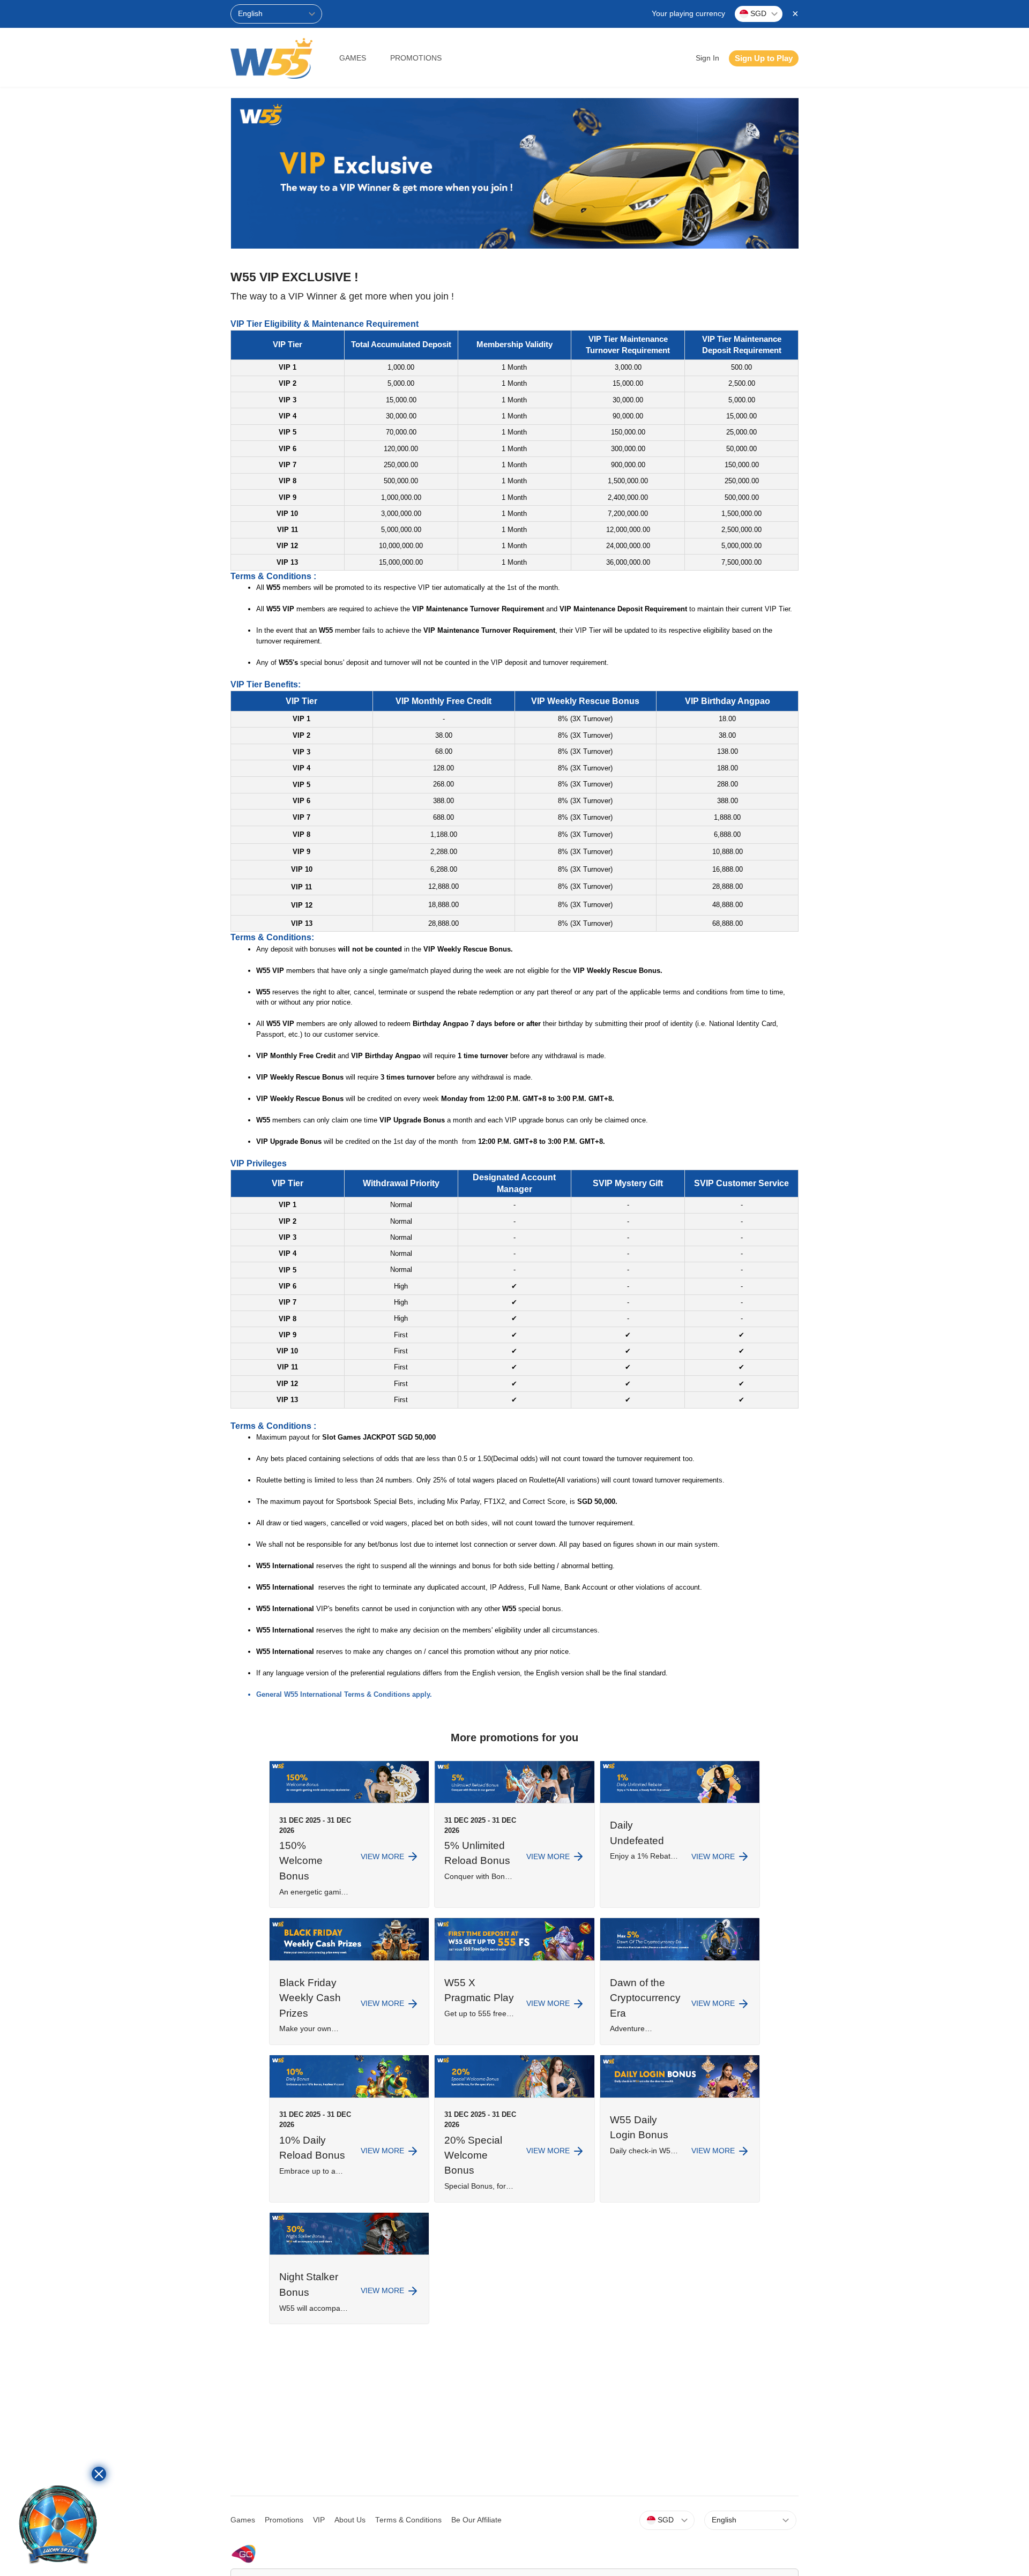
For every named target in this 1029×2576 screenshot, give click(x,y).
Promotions (416, 58)
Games (353, 58)
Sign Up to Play (764, 58)
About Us (350, 2520)
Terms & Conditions (408, 2520)
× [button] (795, 13)
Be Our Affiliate (476, 2520)
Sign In (707, 58)
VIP (319, 2520)
